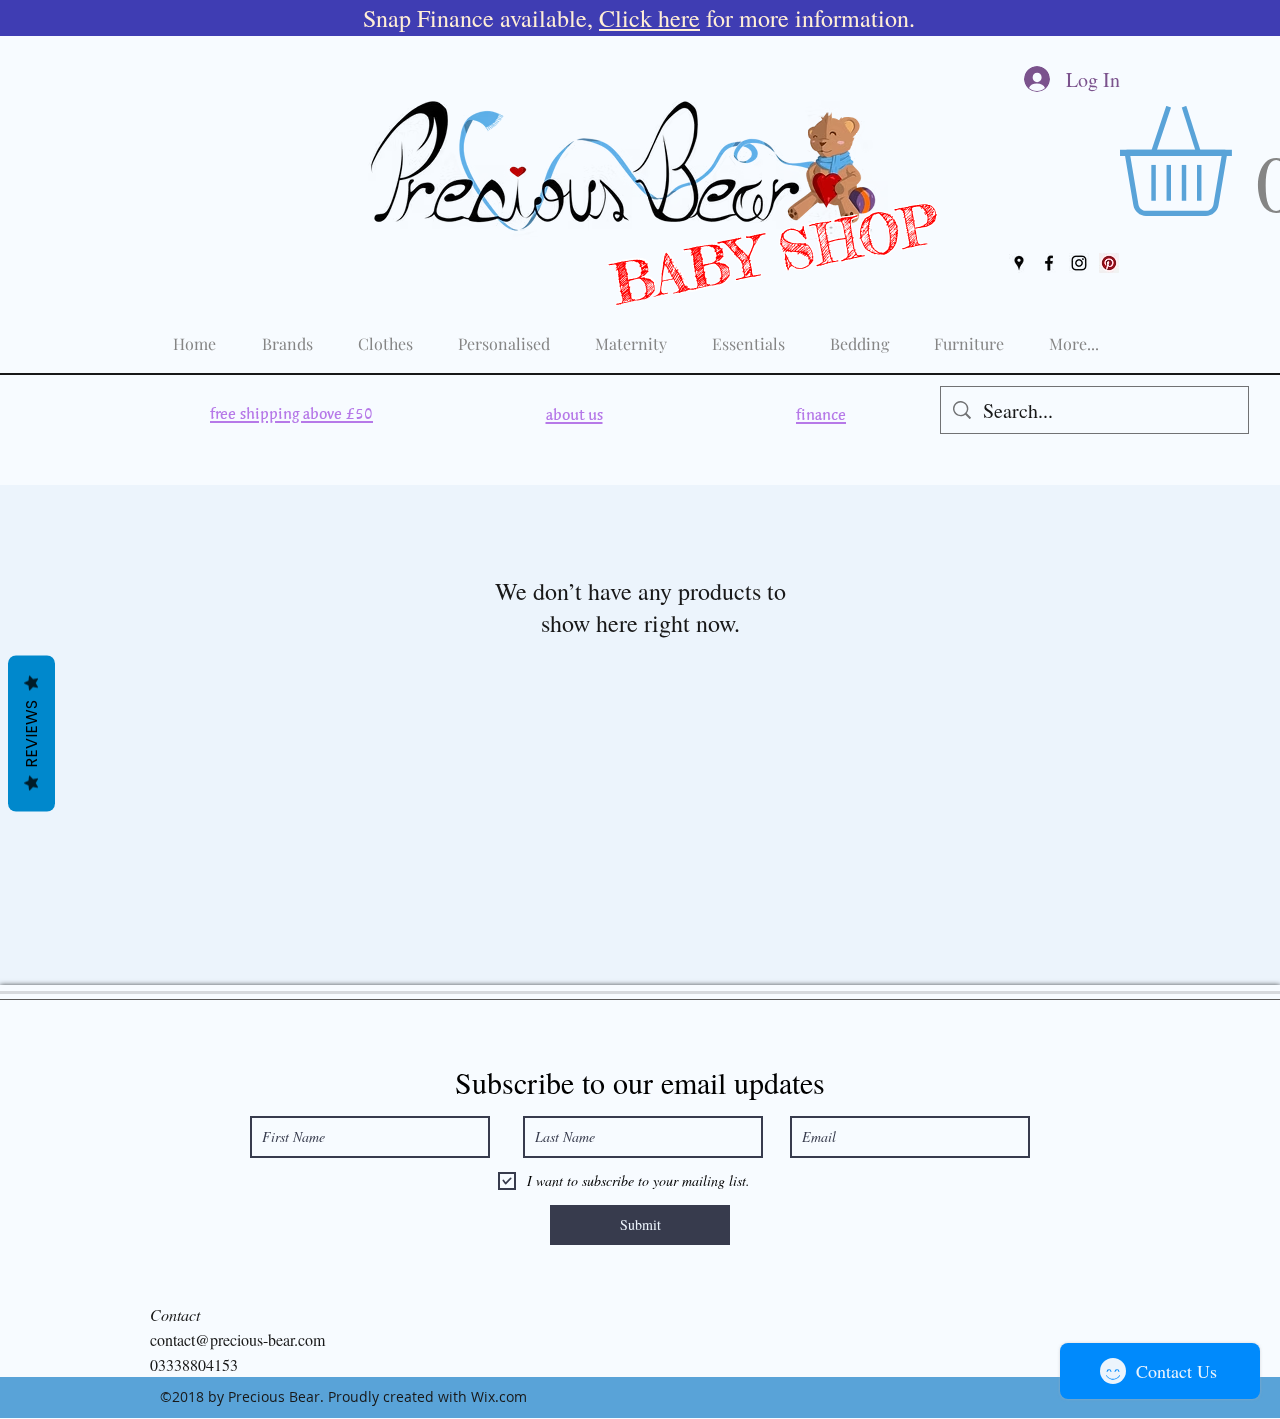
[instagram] (1079, 263)
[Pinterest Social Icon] (1109, 263)
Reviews (31, 733)
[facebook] (1049, 263)
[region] (291, 415)
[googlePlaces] (1019, 263)
